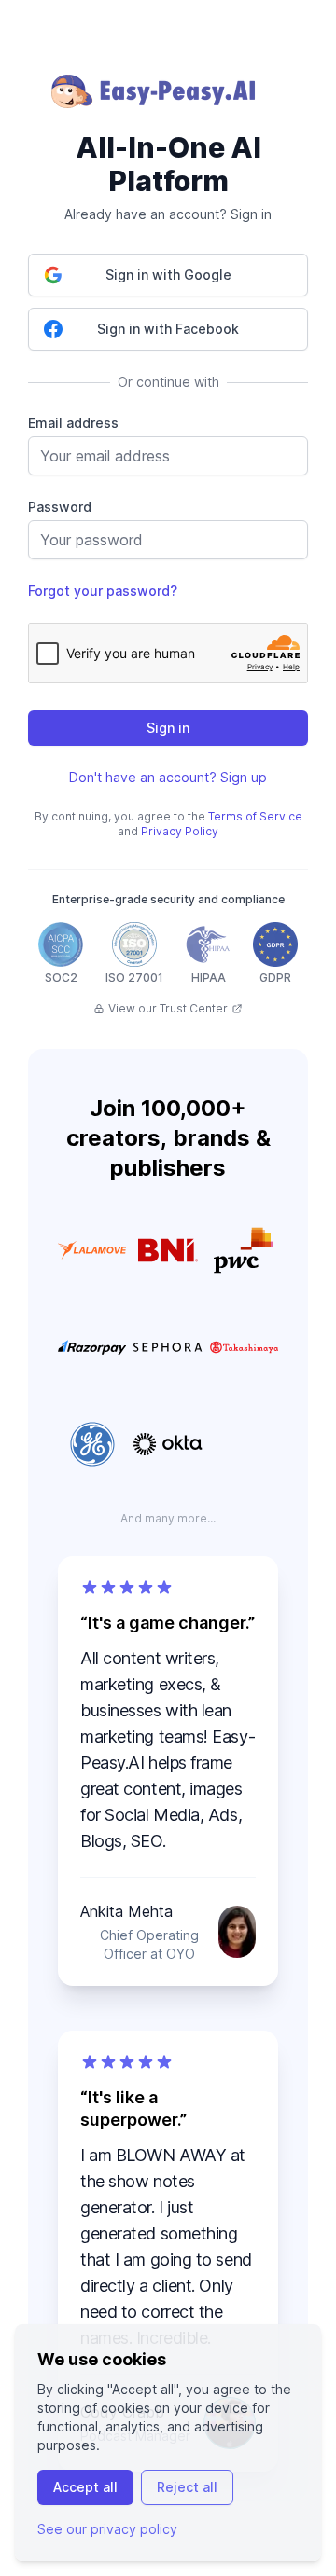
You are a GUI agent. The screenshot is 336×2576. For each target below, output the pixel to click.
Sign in (168, 728)
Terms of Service (255, 816)
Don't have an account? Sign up (168, 777)
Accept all (85, 2487)
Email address (73, 423)
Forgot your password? (103, 591)
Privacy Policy (180, 831)
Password (60, 507)
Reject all (187, 2487)
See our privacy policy (107, 2529)
